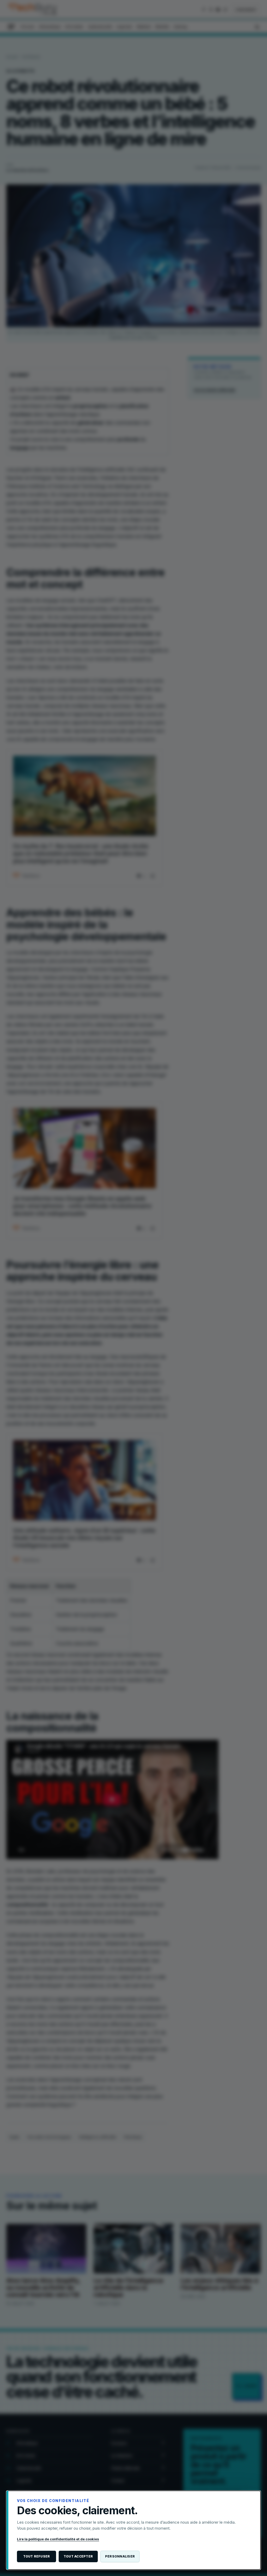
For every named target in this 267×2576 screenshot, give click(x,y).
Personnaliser (120, 2556)
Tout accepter (78, 2556)
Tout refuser (37, 2556)
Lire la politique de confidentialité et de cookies (58, 2539)
